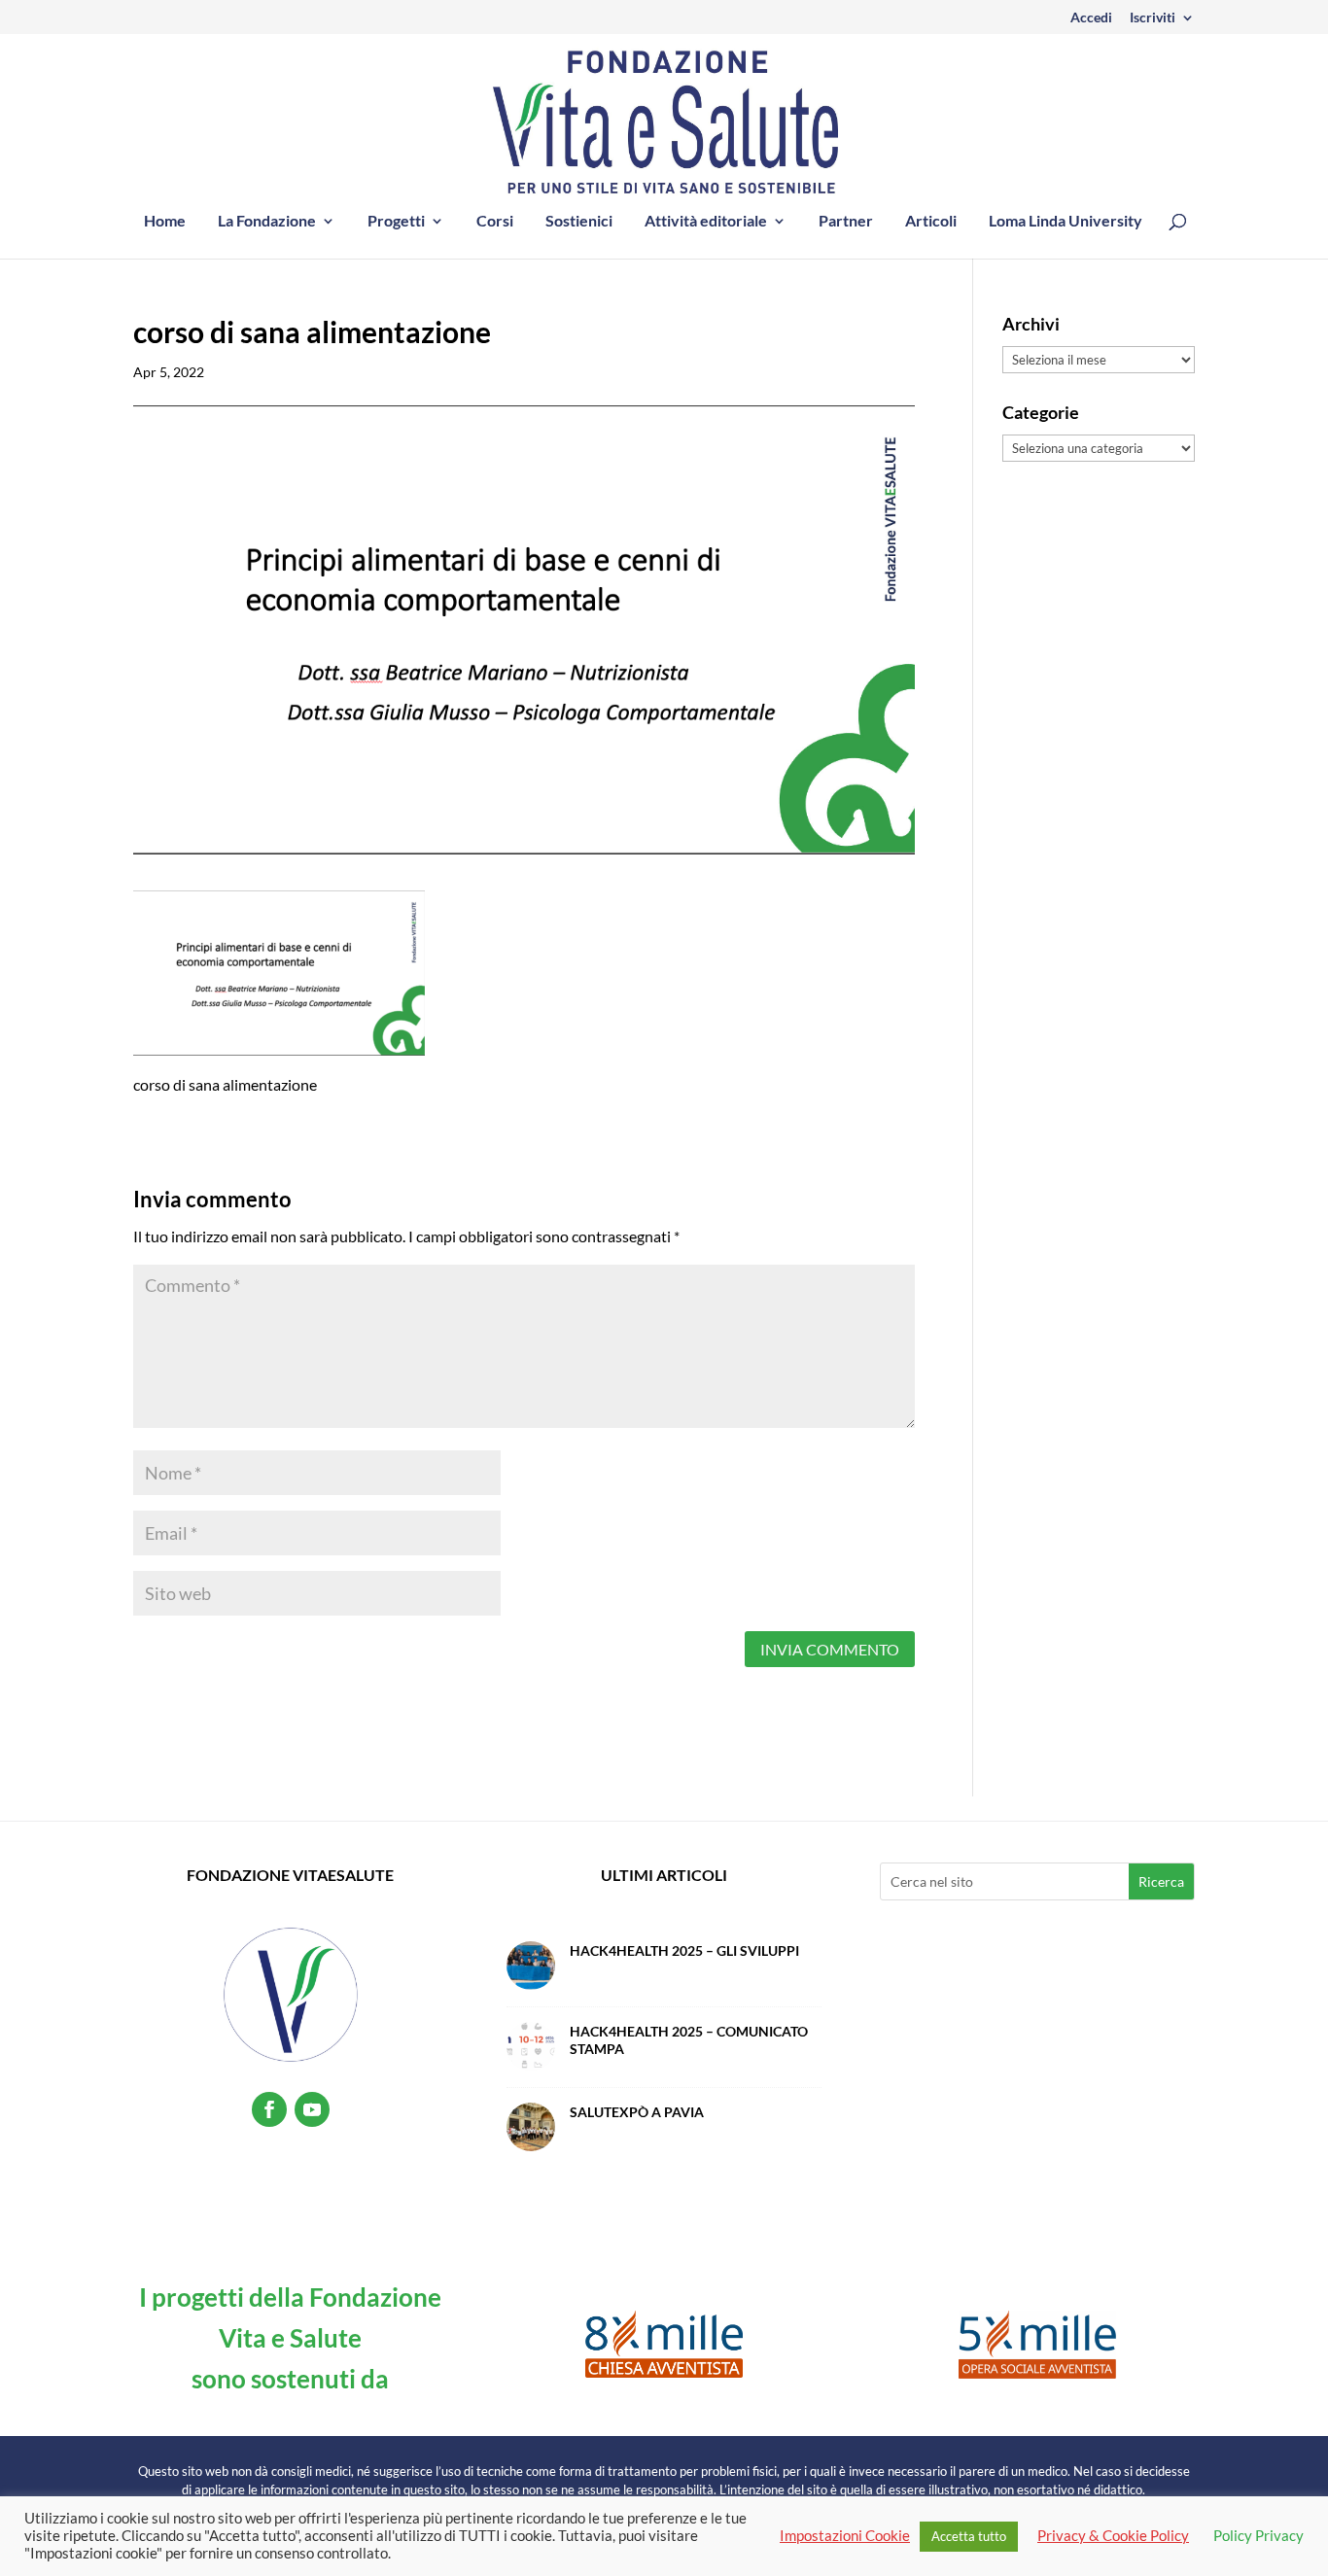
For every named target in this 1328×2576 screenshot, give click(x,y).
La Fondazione (267, 222)
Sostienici (579, 222)
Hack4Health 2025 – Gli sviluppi (684, 1950)
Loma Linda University (1066, 222)
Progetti (396, 222)
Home (165, 222)
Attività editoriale (706, 222)
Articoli (931, 222)
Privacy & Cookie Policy (1113, 2536)
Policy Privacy (1258, 2536)
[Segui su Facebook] (269, 2109)
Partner (846, 222)
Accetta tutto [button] (969, 2536)
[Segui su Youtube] (312, 2109)
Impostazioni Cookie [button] (845, 2536)
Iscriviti (1153, 18)
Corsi (495, 222)
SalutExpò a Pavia (637, 2112)
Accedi (1091, 18)
